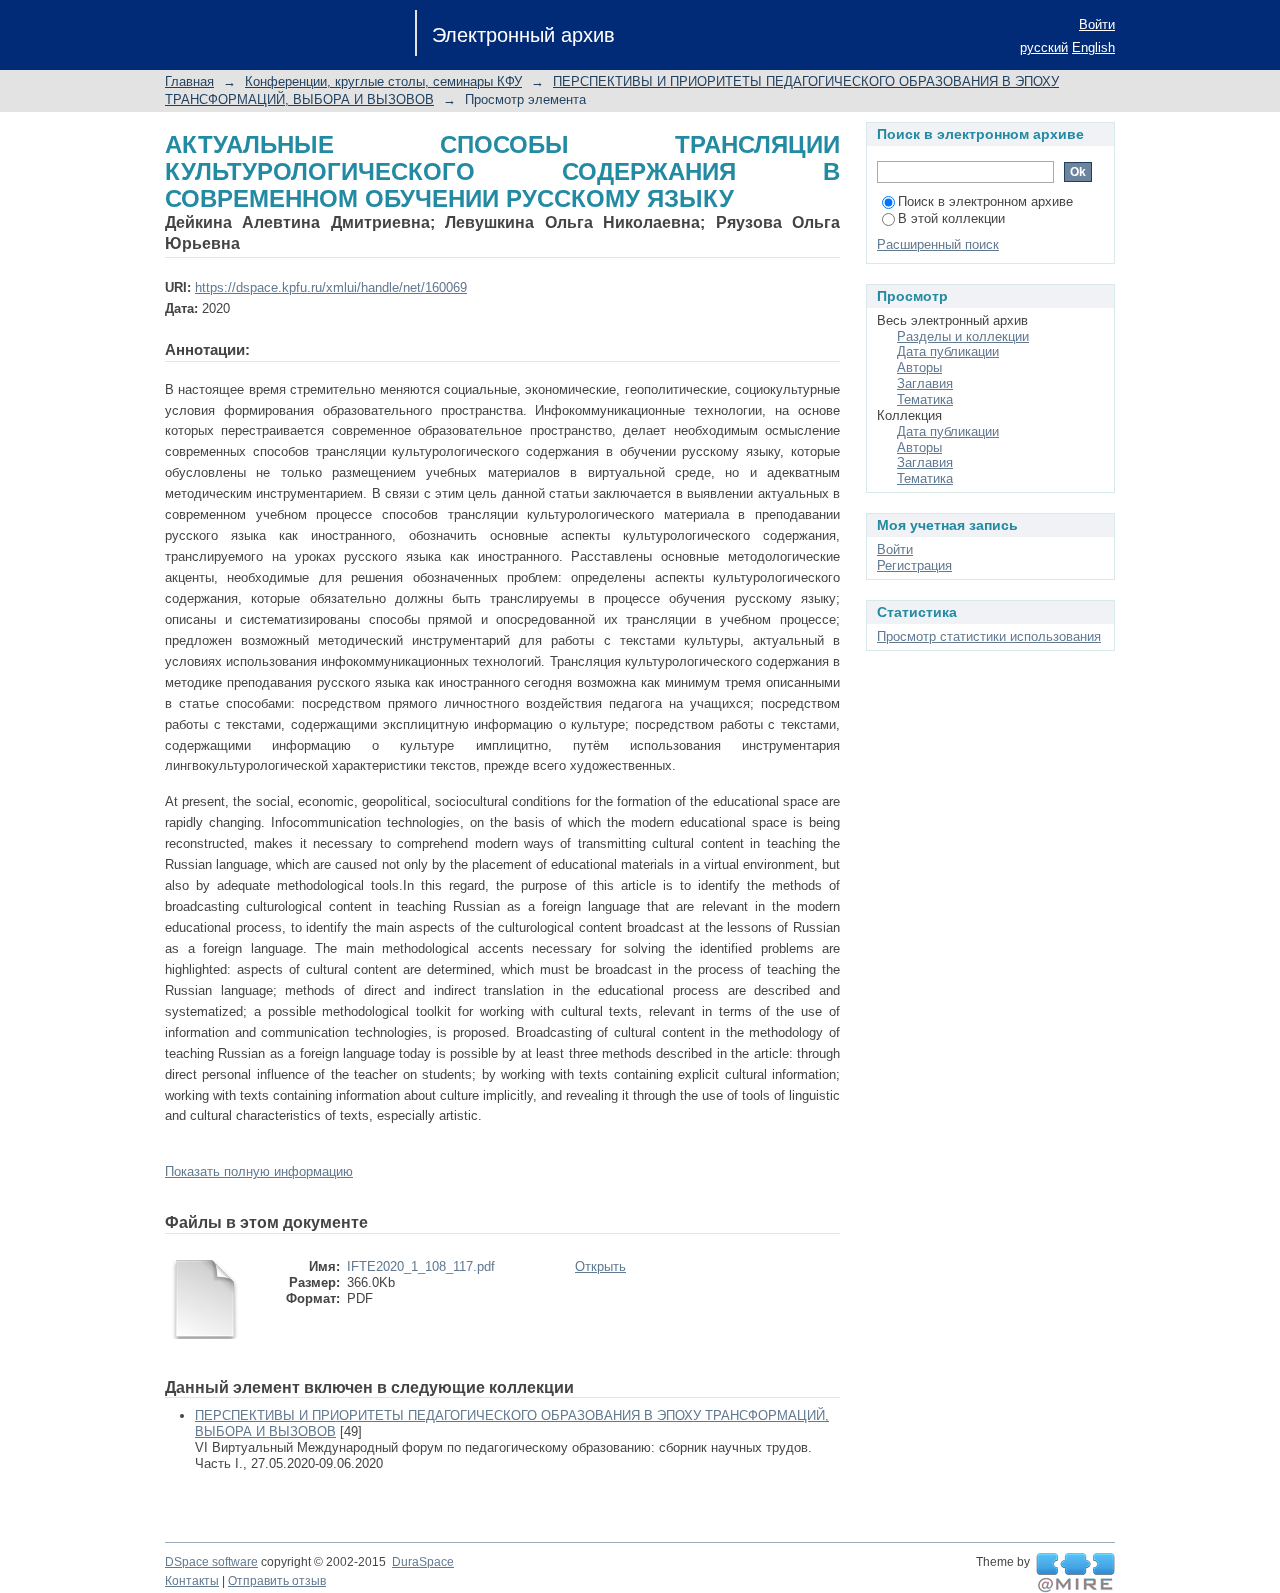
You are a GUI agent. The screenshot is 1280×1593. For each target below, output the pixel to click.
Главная (189, 81)
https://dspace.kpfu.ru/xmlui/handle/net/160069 (331, 287)
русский (1044, 47)
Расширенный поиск (938, 244)
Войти (1097, 24)
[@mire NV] (1075, 1573)
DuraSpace (423, 1562)
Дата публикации (948, 351)
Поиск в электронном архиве (985, 201)
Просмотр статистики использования (989, 636)
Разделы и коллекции (963, 336)
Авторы (919, 367)
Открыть (600, 1266)
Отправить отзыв (277, 1581)
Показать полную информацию (259, 1171)
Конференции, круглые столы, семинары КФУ (383, 81)
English (1093, 47)
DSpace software (211, 1562)
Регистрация (914, 565)
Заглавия (925, 383)
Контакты (192, 1581)
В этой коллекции (951, 218)
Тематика (925, 399)
